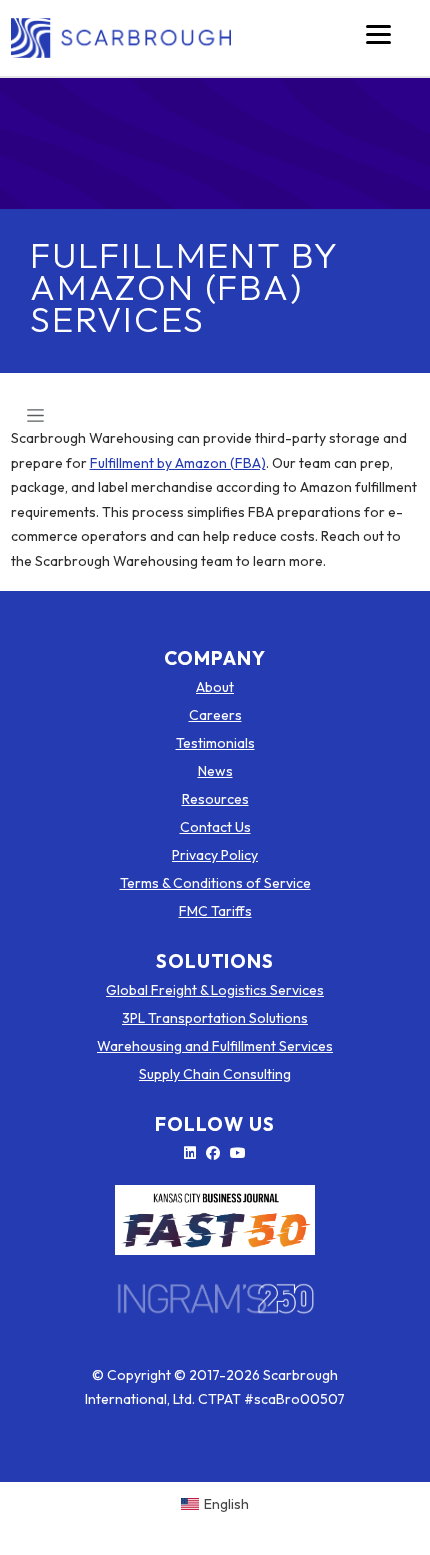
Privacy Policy (215, 855)
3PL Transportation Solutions (215, 1018)
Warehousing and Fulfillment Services (215, 1046)
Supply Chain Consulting (215, 1074)
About (215, 687)
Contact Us (215, 827)
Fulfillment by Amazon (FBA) (178, 463)
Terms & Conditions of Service (215, 883)
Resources (215, 799)
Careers (215, 715)
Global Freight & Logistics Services (215, 990)
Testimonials (215, 743)
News (215, 771)
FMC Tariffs (215, 911)
